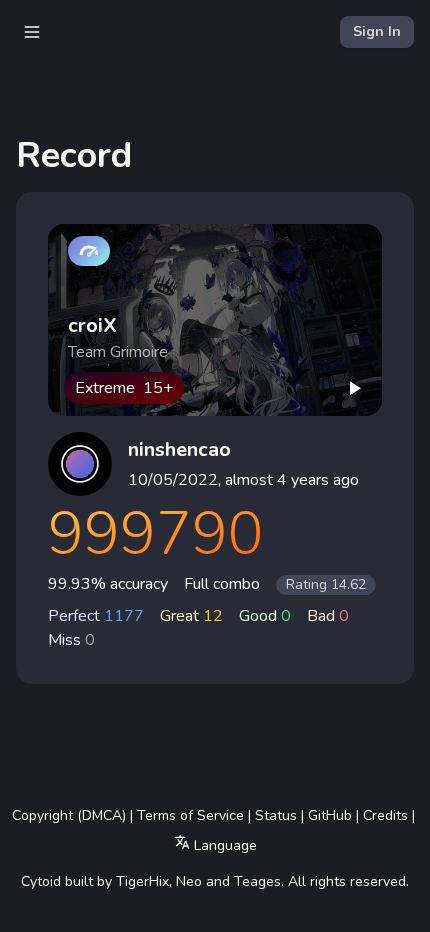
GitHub (330, 815)
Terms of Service (190, 815)
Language (223, 845)
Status (276, 815)
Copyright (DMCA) (69, 815)
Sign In (377, 31)
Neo (189, 881)
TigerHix (142, 881)
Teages (257, 881)
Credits (385, 815)
